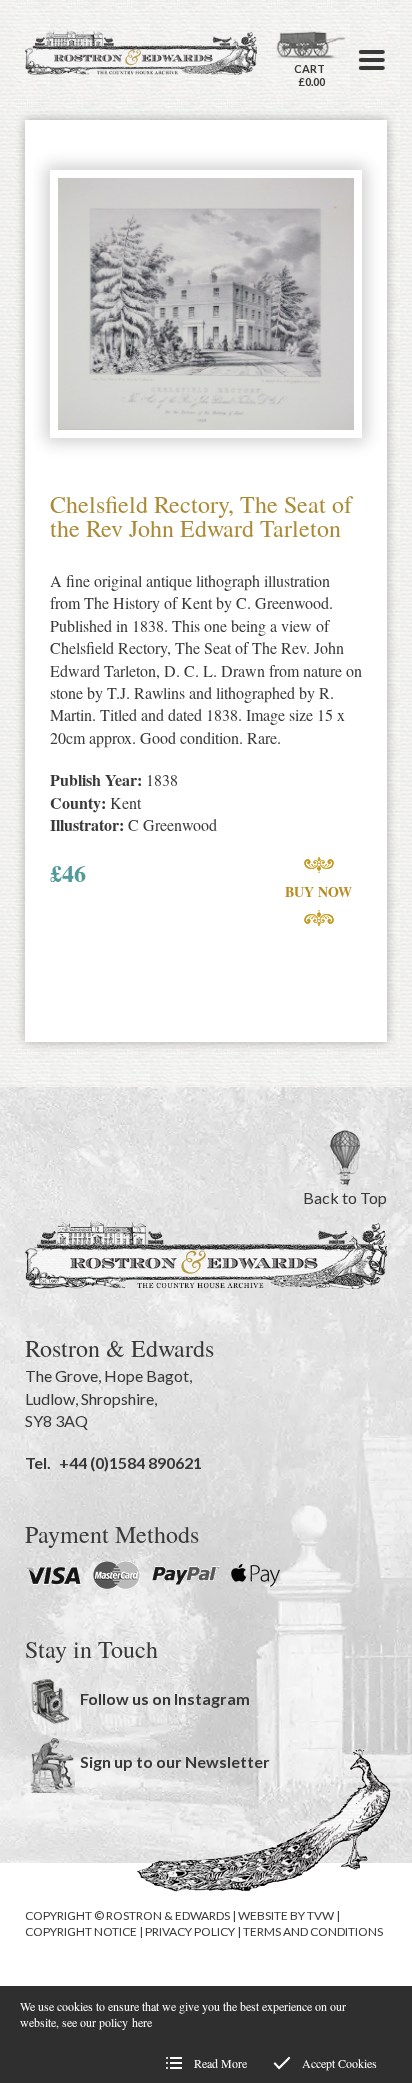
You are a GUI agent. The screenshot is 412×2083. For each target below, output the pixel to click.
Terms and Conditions (313, 1931)
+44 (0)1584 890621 (130, 1462)
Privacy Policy (190, 1931)
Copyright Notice (81, 1931)
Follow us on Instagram (165, 1698)
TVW (320, 1915)
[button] (372, 60)
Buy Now (318, 891)
